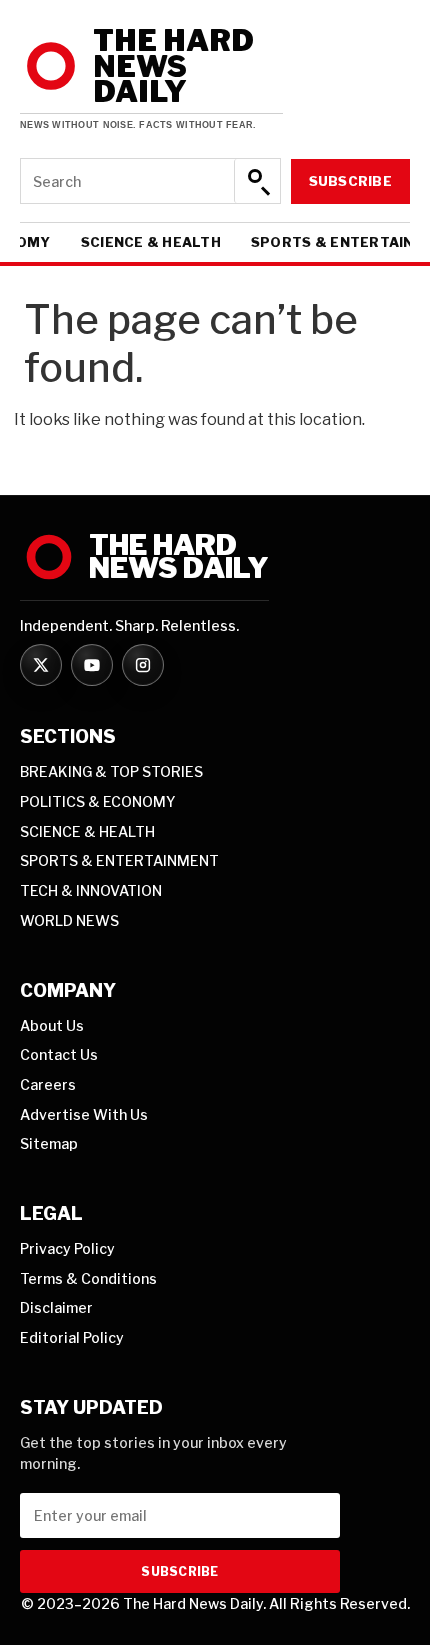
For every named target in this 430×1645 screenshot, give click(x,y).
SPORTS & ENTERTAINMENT (119, 860)
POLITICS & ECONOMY (98, 801)
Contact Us (59, 1054)
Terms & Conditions (88, 1278)
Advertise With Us (84, 1114)
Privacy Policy (67, 1248)
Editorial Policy (72, 1337)
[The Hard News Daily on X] (41, 665)
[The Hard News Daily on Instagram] (143, 665)
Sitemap (49, 1143)
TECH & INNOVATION (91, 890)
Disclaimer (56, 1307)
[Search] (257, 181)
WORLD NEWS (69, 920)
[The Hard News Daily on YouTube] (92, 665)
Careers (48, 1084)
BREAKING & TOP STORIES (111, 771)
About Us (52, 1025)
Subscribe (350, 181)
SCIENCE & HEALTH (151, 242)
